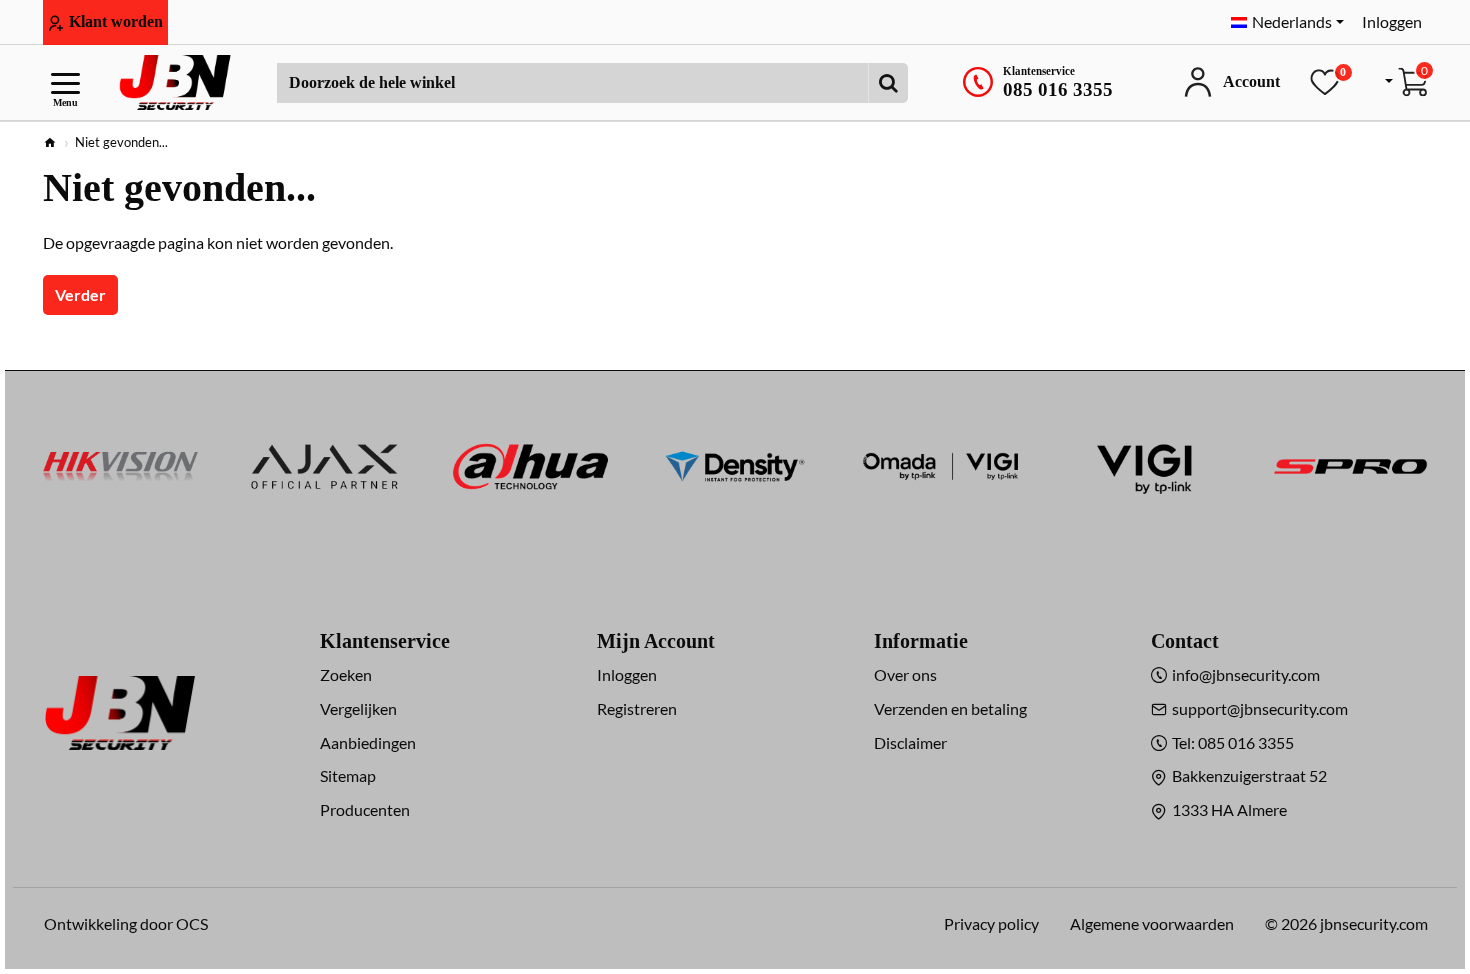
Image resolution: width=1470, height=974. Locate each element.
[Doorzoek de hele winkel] (888, 83)
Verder (80, 294)
